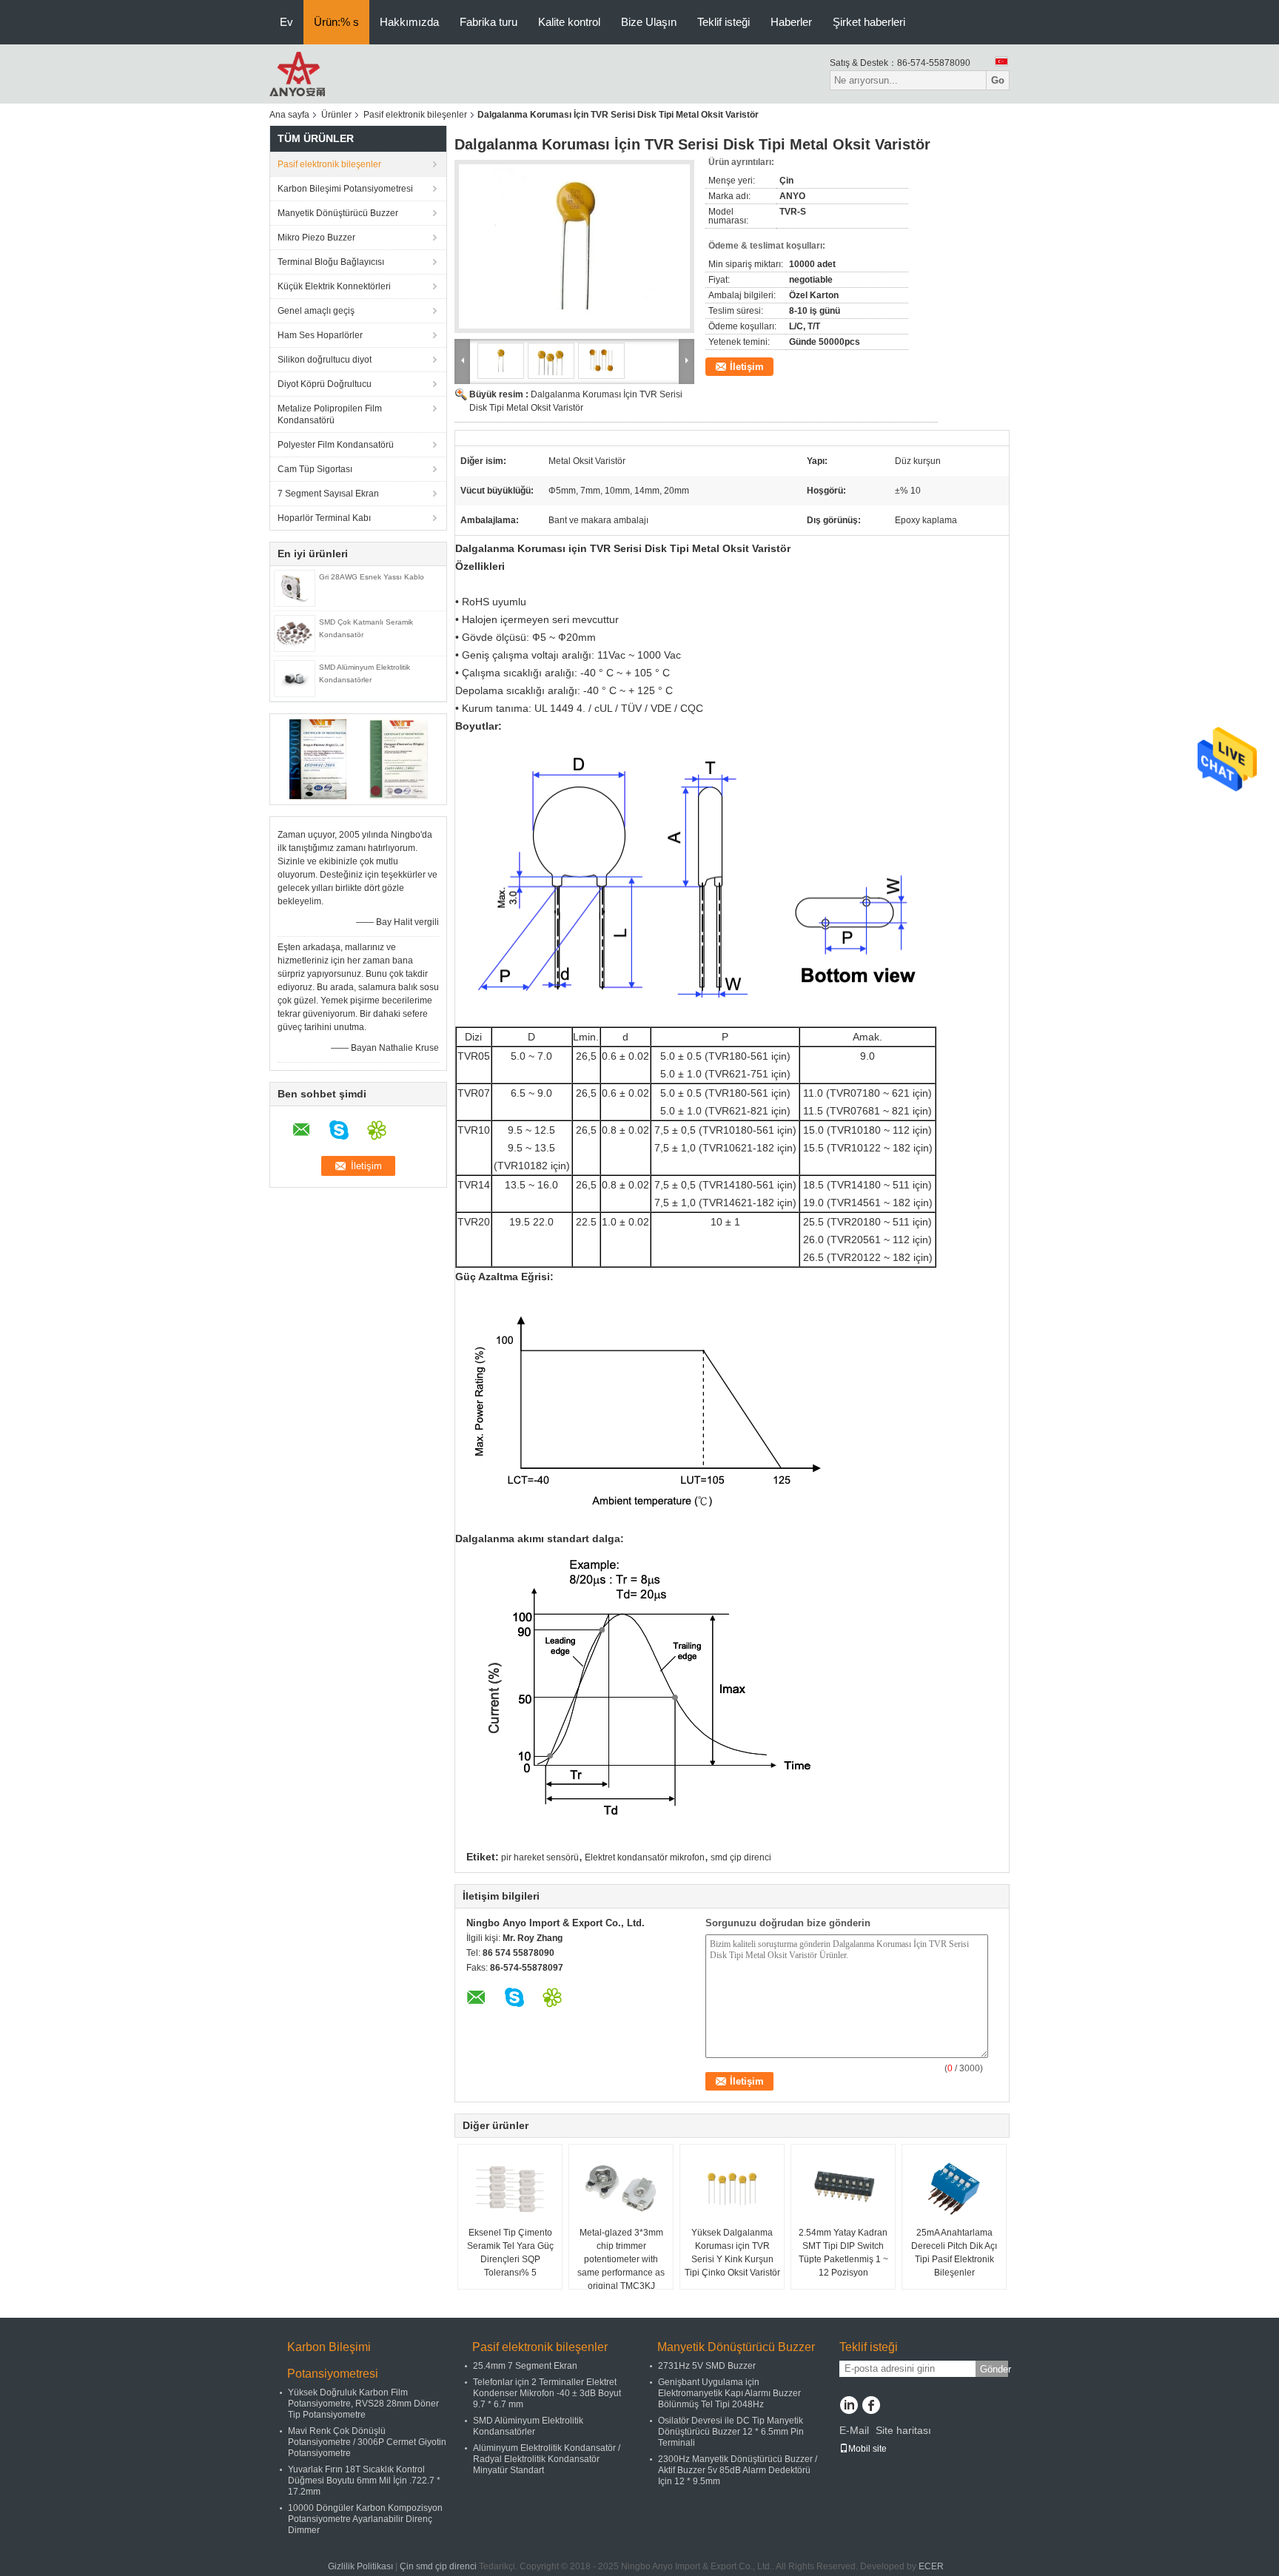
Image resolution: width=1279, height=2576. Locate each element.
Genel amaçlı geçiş (316, 311)
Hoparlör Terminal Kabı (324, 518)
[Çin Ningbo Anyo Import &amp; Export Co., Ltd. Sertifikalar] (318, 759)
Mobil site (867, 2449)
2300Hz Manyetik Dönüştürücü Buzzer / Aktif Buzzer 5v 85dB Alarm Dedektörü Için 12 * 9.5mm (738, 2470)
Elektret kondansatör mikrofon (645, 1857)
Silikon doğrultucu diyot (325, 360)
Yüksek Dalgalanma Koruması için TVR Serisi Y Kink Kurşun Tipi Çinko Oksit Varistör (732, 2253)
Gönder (994, 2369)
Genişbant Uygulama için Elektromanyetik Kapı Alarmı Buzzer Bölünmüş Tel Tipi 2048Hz (729, 2393)
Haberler (791, 22)
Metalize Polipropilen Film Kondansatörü (330, 414)
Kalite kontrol (569, 22)
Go (998, 80)
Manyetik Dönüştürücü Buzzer (338, 213)
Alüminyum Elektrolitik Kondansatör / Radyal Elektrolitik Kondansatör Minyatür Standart (547, 2459)
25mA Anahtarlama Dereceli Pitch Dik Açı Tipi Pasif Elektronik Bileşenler (954, 2253)
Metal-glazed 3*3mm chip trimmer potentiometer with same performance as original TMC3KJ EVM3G (621, 2266)
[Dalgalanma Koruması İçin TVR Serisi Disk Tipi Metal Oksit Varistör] (574, 246)
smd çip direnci (741, 1857)
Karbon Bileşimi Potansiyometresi (345, 189)
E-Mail (854, 2430)
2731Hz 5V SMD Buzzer (707, 2366)
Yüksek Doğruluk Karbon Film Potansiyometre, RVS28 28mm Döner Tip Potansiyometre (363, 2404)
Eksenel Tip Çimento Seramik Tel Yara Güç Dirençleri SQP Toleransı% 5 (510, 2253)
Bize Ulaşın (649, 22)
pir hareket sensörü (540, 1857)
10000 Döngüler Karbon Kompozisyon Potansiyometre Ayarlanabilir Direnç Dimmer (365, 2519)
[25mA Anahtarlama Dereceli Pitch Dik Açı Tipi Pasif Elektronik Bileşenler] (954, 2189)
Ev (286, 22)
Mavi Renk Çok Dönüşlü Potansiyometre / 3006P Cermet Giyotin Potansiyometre (367, 2442)
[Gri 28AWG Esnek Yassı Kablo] (295, 588)
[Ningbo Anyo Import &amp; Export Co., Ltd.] (297, 73)
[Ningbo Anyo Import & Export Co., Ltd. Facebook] (871, 2407)
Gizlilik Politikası (360, 2566)
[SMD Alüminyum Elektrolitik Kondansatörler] (295, 678)
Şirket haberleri (869, 22)
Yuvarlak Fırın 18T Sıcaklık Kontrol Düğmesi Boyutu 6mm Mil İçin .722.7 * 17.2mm (364, 2481)
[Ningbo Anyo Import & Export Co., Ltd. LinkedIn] (849, 2407)
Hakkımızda (409, 22)
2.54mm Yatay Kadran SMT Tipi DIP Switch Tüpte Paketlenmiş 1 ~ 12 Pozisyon (843, 2253)
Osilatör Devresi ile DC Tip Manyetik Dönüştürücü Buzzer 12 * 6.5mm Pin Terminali (731, 2432)
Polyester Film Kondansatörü (336, 445)
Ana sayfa (289, 115)
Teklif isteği (724, 22)
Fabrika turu (489, 22)
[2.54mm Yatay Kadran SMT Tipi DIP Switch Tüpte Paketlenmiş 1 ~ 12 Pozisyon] (843, 2189)
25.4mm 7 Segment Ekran (525, 2366)
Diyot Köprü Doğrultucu (325, 384)
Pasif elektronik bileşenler (415, 115)
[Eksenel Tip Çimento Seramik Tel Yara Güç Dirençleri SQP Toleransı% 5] (510, 2189)
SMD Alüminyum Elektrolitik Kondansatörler (528, 2426)
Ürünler (336, 115)
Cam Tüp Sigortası (315, 469)
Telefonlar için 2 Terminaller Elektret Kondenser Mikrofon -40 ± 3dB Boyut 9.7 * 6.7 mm (547, 2393)
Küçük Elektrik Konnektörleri (334, 286)
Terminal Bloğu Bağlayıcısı (331, 262)
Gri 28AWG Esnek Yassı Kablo (372, 577)
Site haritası (903, 2430)
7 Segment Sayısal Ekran (328, 494)
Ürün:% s (336, 22)
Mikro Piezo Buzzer (316, 238)
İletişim (747, 367)
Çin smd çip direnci (438, 2566)
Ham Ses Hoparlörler (320, 335)
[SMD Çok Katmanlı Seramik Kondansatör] (295, 633)
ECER (931, 2566)
